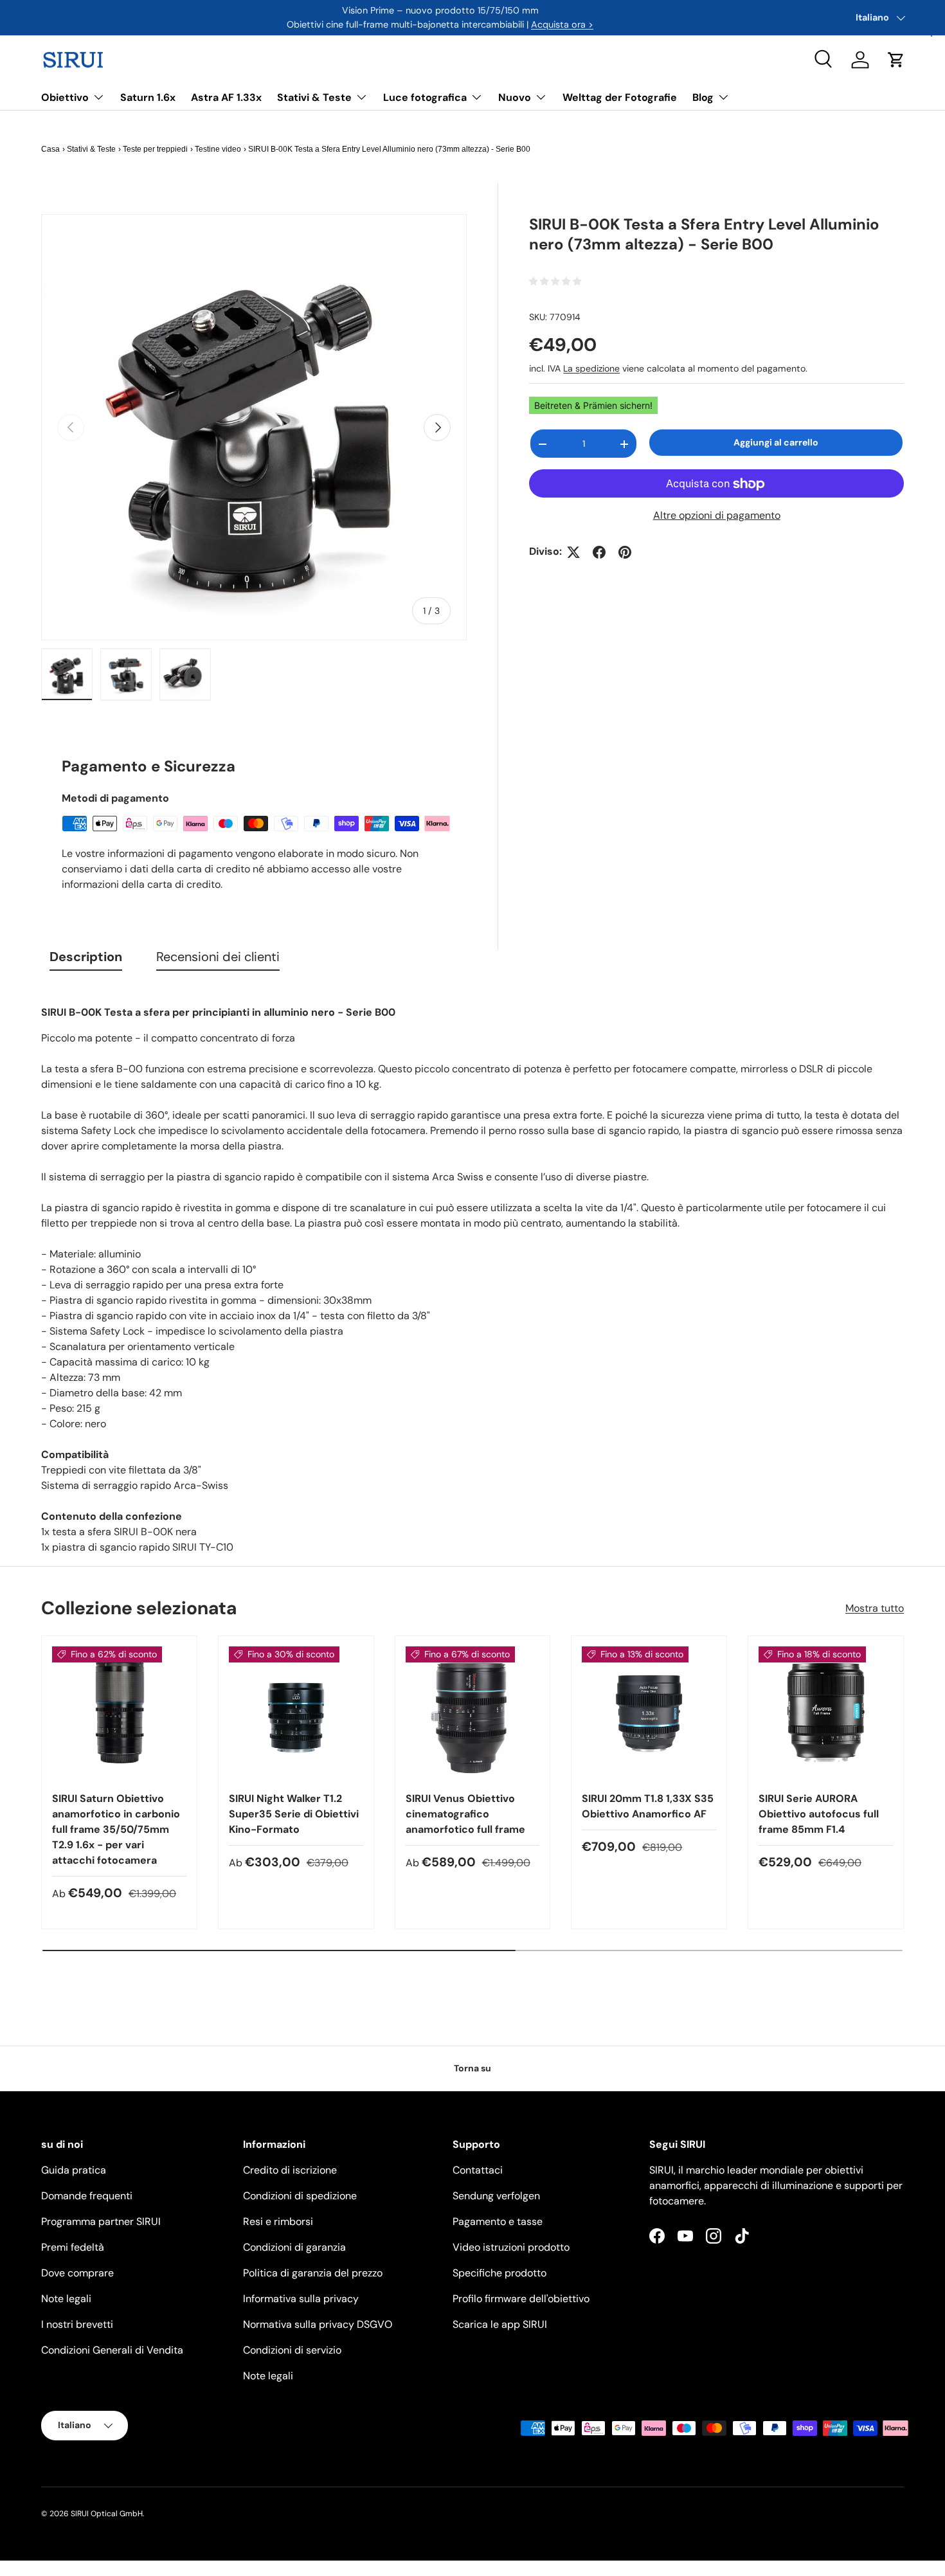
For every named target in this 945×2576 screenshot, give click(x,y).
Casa (50, 149)
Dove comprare (77, 2273)
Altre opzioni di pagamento (717, 516)
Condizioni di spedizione (300, 2196)
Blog (703, 97)
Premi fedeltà (73, 2247)
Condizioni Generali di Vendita (112, 2350)
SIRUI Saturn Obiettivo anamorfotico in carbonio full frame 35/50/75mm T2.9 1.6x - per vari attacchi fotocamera (116, 1829)
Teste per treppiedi (155, 149)
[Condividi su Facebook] (599, 552)
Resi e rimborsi (278, 2221)
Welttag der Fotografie (620, 97)
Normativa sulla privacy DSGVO (318, 2324)
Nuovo (515, 97)
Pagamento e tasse (498, 2221)
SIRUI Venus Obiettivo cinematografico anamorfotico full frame (465, 1814)
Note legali (66, 2299)
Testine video (218, 149)
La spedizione (591, 368)
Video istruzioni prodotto (511, 2247)
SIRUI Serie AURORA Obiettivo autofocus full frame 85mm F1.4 (819, 1814)
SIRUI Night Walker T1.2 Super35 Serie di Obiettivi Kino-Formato (294, 1814)
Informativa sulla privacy (301, 2299)
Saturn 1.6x (148, 97)
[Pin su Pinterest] (625, 552)
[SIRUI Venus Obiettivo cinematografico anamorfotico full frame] (473, 1714)
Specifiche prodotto (500, 2273)
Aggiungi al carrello (776, 443)
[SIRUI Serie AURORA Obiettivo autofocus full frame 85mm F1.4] (826, 1714)
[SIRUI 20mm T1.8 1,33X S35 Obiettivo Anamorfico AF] (649, 1714)
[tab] (86, 960)
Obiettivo (65, 97)
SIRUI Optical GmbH (107, 2514)
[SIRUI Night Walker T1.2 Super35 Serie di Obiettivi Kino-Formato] (296, 1714)
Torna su (473, 2068)
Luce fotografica (425, 97)
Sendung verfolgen (496, 2196)
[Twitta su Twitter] (573, 552)
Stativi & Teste (314, 97)
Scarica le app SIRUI (500, 2324)
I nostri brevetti (77, 2324)
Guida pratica (74, 2170)
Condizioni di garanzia (294, 2247)
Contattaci (478, 2170)
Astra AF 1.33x (226, 97)
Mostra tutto (875, 1608)
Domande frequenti (87, 2196)
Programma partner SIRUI (101, 2221)
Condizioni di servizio (292, 2350)
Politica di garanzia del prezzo (313, 2273)
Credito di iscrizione (290, 2170)
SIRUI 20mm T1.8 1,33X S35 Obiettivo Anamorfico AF (648, 1806)
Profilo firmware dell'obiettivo (521, 2299)
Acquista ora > (562, 24)
